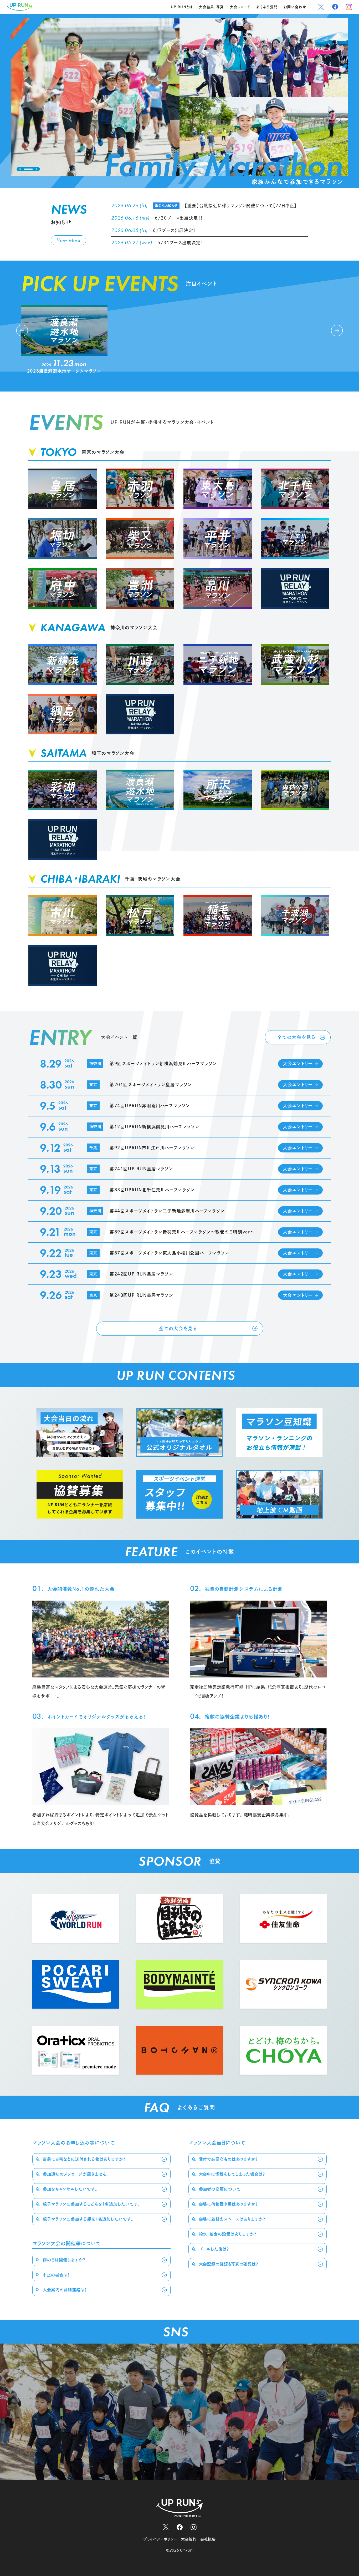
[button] (20, 169)
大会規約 (189, 2539)
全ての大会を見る (296, 1037)
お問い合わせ (295, 7)
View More (68, 240)
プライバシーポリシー (160, 2539)
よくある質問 (267, 7)
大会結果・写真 (211, 7)
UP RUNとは (182, 7)
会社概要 (208, 2539)
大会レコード (240, 7)
